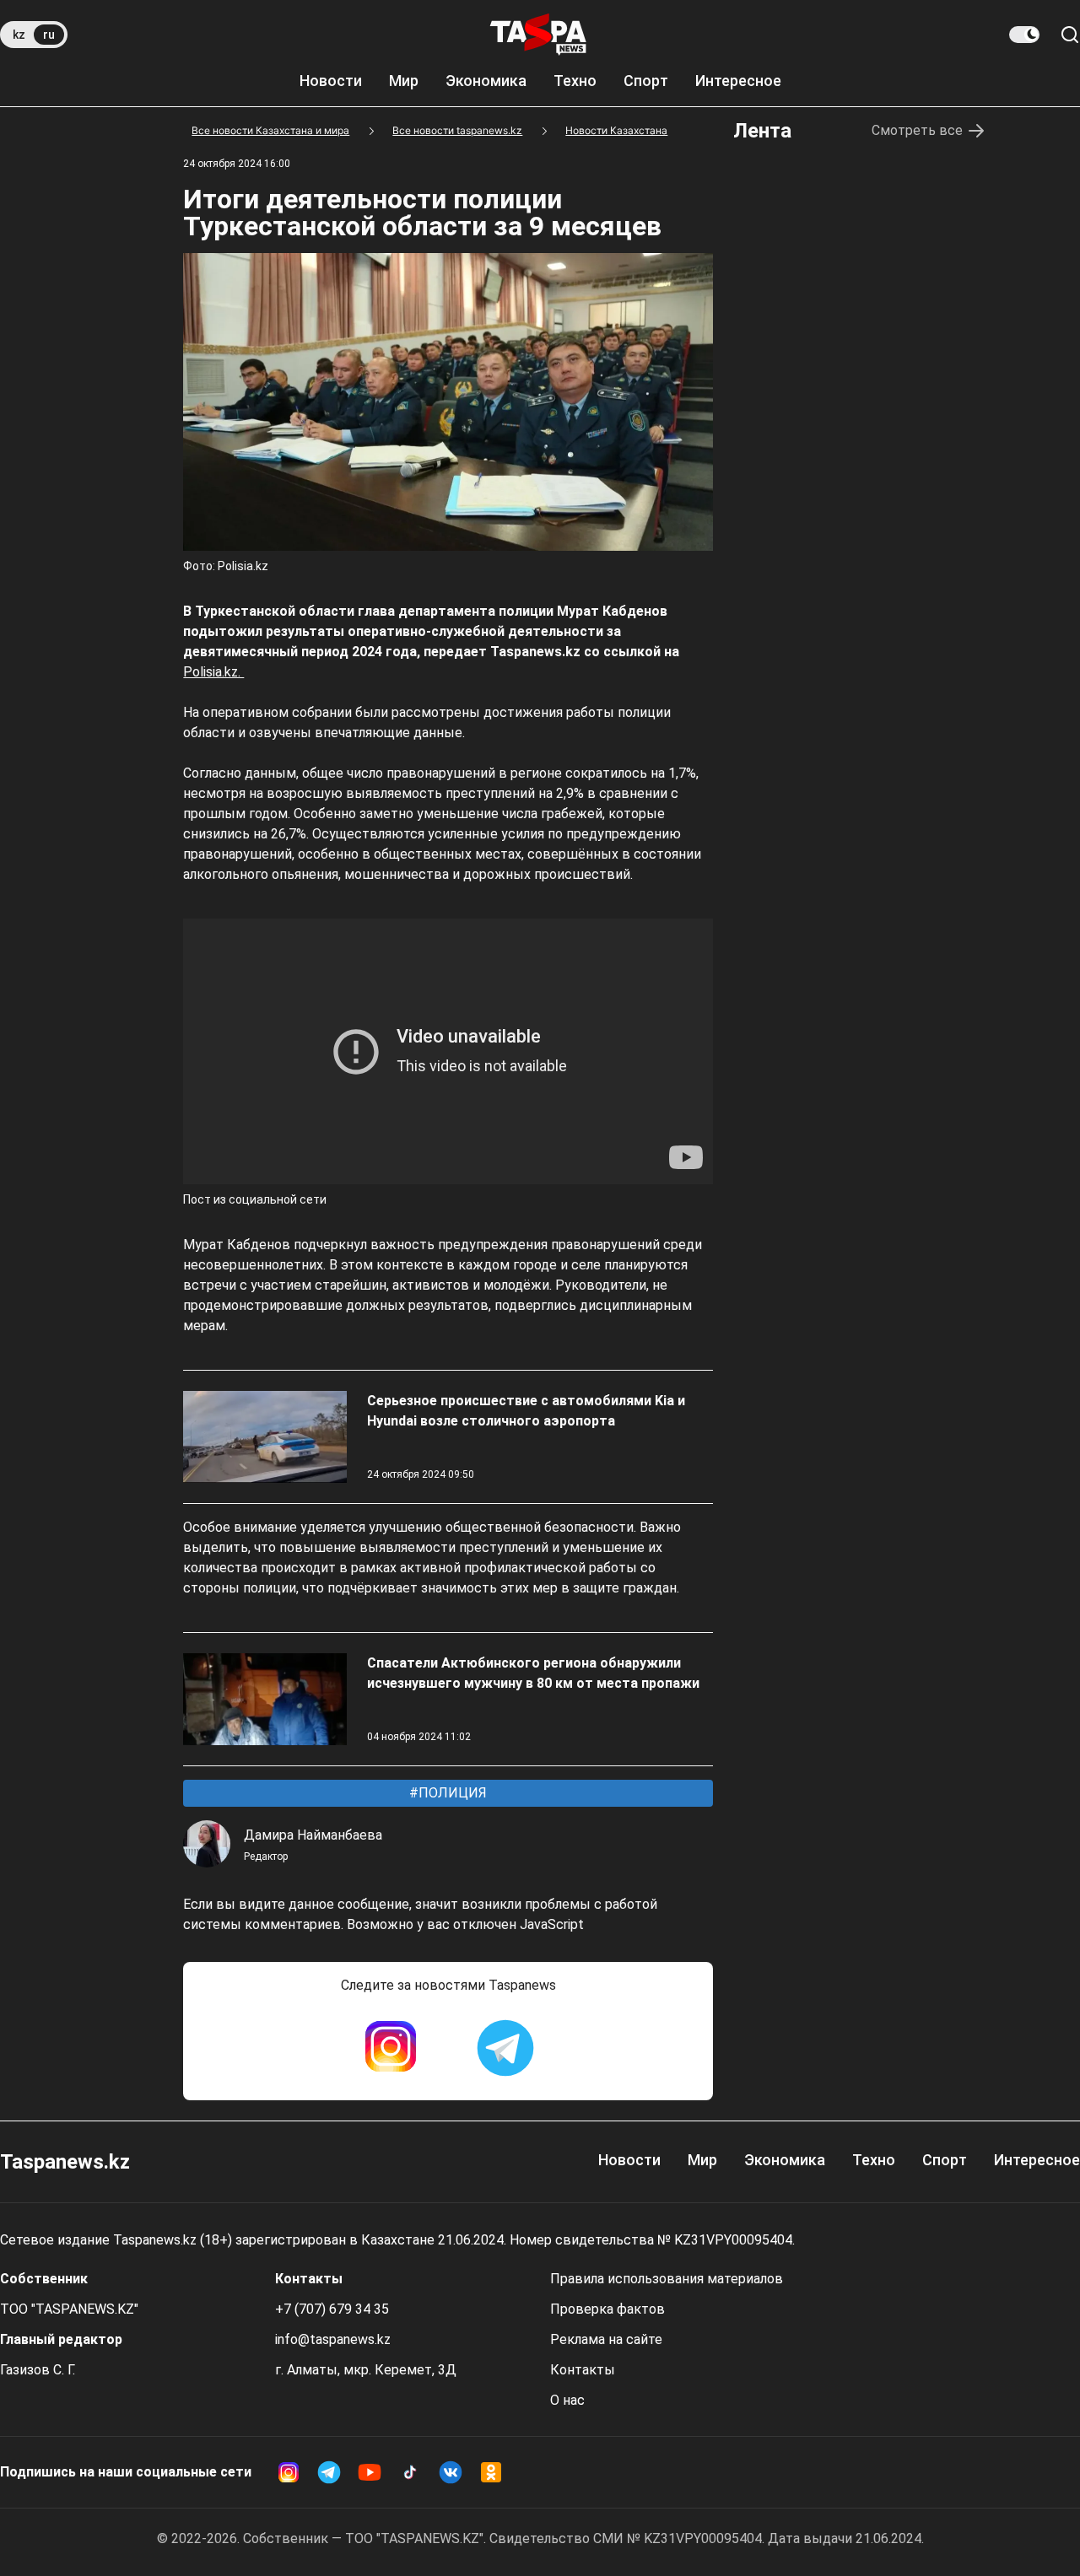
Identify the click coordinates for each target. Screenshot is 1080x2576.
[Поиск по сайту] (1070, 35)
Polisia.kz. (213, 672)
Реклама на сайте (606, 2339)
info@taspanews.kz (333, 2339)
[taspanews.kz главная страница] (538, 35)
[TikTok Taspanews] (410, 2472)
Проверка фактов (607, 2309)
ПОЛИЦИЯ (451, 1793)
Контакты (583, 2370)
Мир (404, 81)
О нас (567, 2400)
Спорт (646, 81)
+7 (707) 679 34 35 (332, 2309)
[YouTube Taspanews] (370, 2472)
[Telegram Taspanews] (505, 2048)
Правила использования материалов (667, 2279)
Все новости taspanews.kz (457, 130)
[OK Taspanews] (491, 2472)
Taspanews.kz (65, 2162)
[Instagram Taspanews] (391, 2048)
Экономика (486, 81)
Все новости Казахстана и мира (270, 130)
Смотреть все (917, 130)
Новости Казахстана (616, 130)
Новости (331, 81)
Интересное (738, 81)
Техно (575, 81)
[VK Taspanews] (451, 2472)
